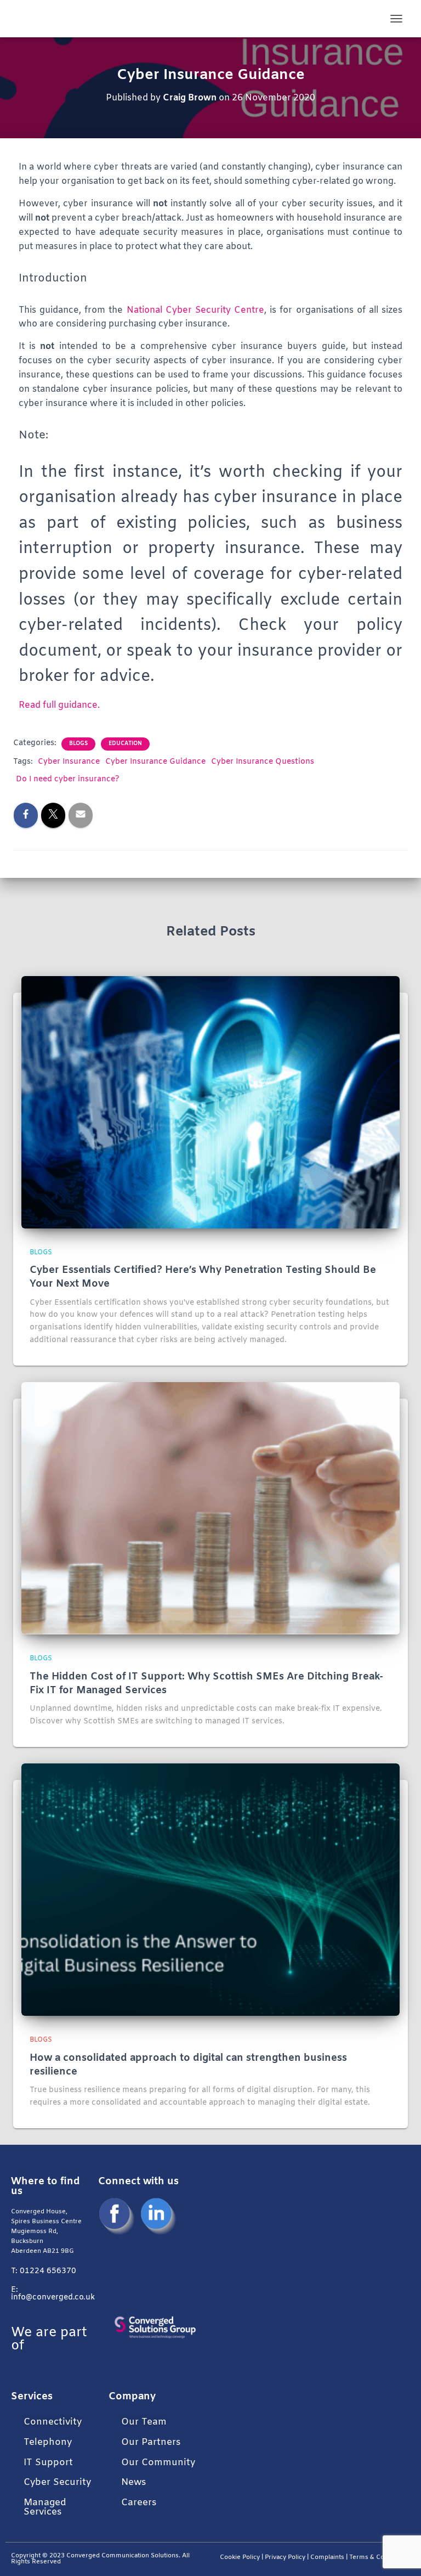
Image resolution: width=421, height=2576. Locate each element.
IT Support (48, 2463)
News (133, 2482)
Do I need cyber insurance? (68, 779)
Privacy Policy (285, 2558)
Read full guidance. (59, 705)
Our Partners (151, 2442)
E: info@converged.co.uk (53, 2294)
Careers (139, 2503)
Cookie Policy (240, 2558)
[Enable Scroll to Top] (399, 2554)
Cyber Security (57, 2482)
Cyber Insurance (69, 762)
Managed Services (45, 2507)
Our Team (144, 2422)
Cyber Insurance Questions (263, 762)
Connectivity (53, 2422)
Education (125, 744)
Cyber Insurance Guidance (155, 762)
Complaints (327, 2558)
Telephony (48, 2442)
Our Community (158, 2463)
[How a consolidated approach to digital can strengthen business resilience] (210, 1890)
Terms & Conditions (380, 2558)
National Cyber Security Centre (195, 310)
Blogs (78, 744)
